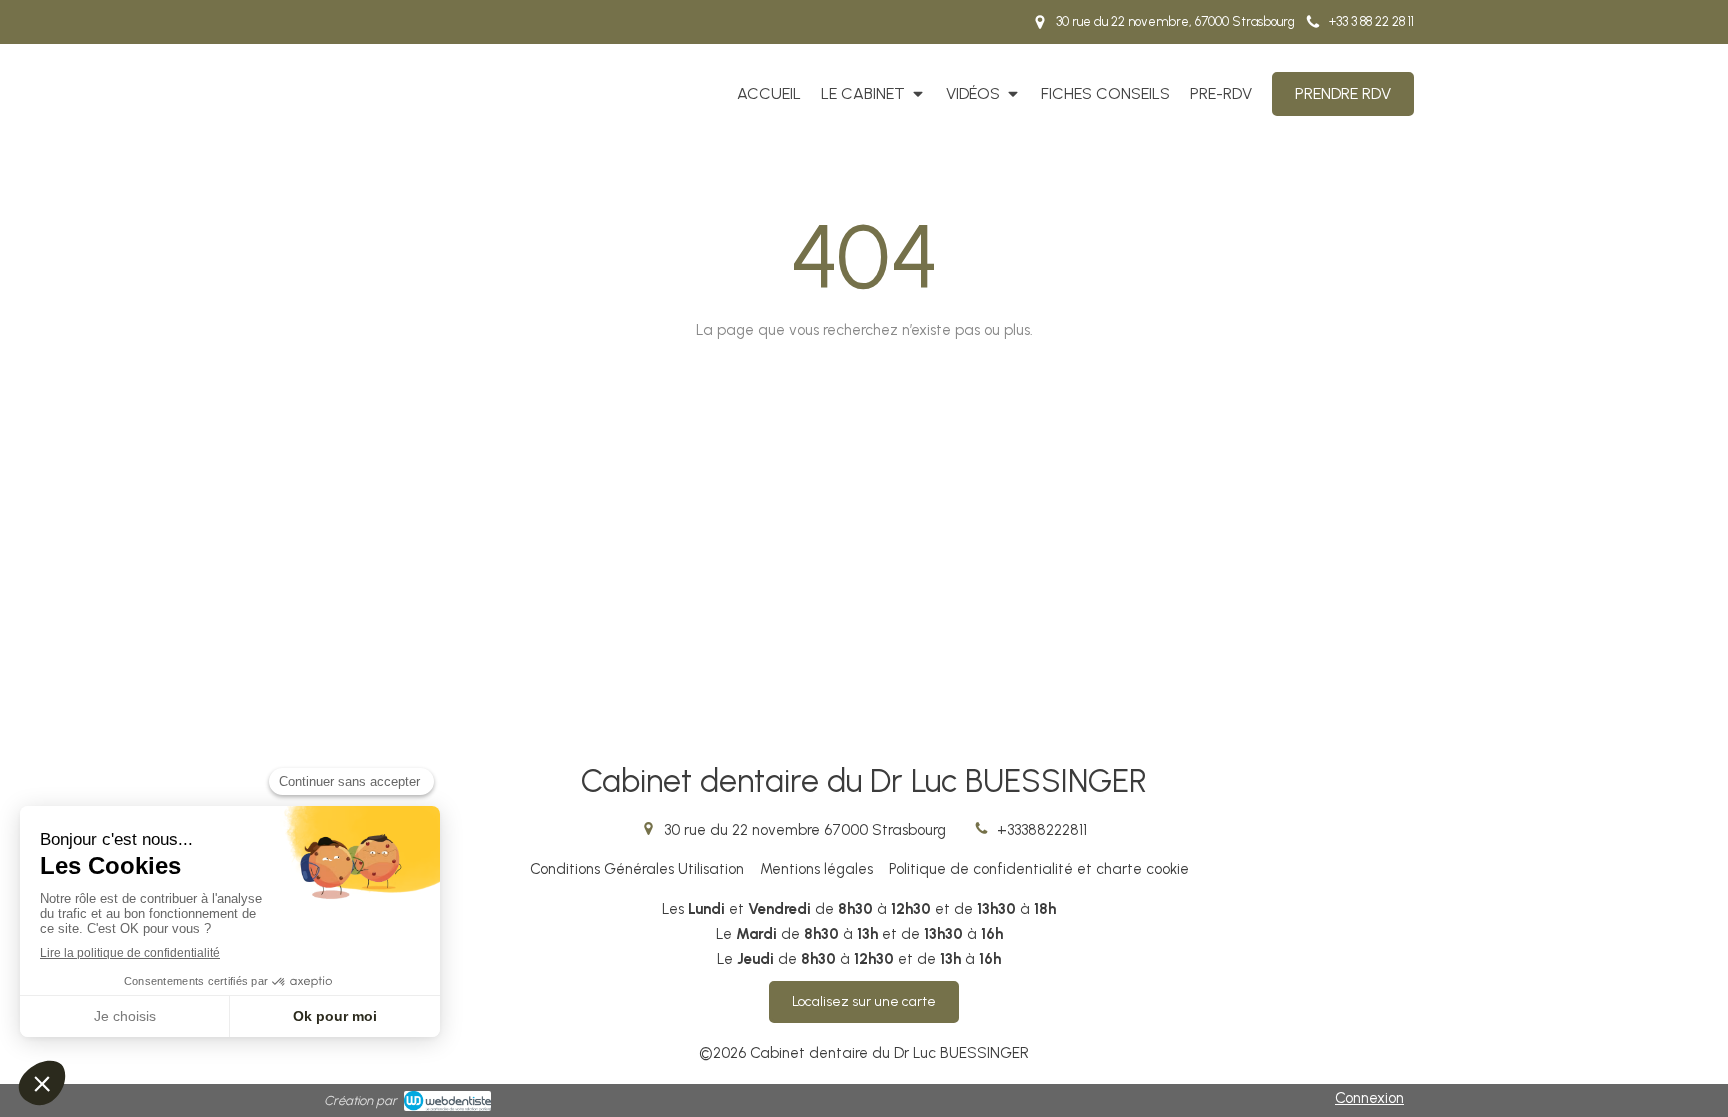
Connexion (1369, 1098)
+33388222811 (1042, 830)
